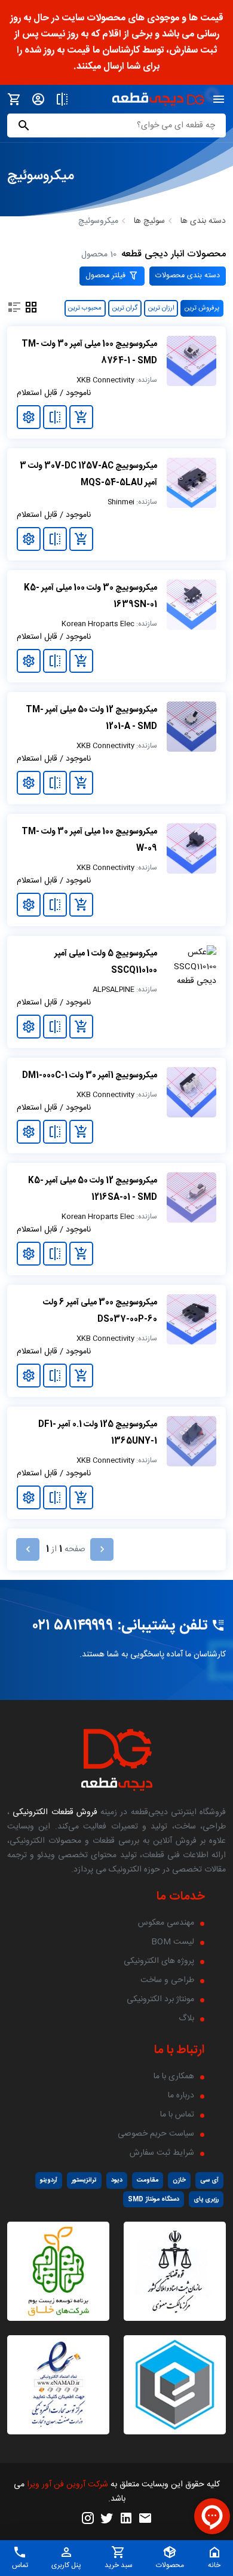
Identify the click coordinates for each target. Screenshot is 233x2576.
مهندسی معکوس (166, 1923)
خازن (179, 2180)
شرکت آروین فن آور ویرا (68, 2485)
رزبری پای (206, 2199)
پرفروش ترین (202, 308)
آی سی (209, 2180)
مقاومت (148, 2180)
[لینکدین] (126, 2519)
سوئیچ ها (149, 221)
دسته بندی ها (203, 221)
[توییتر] (107, 2519)
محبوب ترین (85, 308)
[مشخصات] (29, 417)
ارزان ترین (161, 308)
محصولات (170, 2565)
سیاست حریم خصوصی (156, 2134)
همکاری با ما (174, 2076)
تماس (20, 2565)
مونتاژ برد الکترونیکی (160, 1999)
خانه (214, 2565)
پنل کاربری (66, 2565)
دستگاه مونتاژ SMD (154, 2199)
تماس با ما (177, 2115)
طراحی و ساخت (167, 1980)
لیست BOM (173, 1942)
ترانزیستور (84, 2180)
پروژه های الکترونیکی (159, 1961)
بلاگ (186, 2018)
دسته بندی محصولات (188, 276)
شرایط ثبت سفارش (162, 2153)
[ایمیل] (145, 2519)
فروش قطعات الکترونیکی (53, 1812)
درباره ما (181, 2096)
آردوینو (49, 2180)
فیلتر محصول (107, 276)
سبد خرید (119, 2565)
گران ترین (125, 308)
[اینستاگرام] (88, 2519)
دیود (117, 2180)
